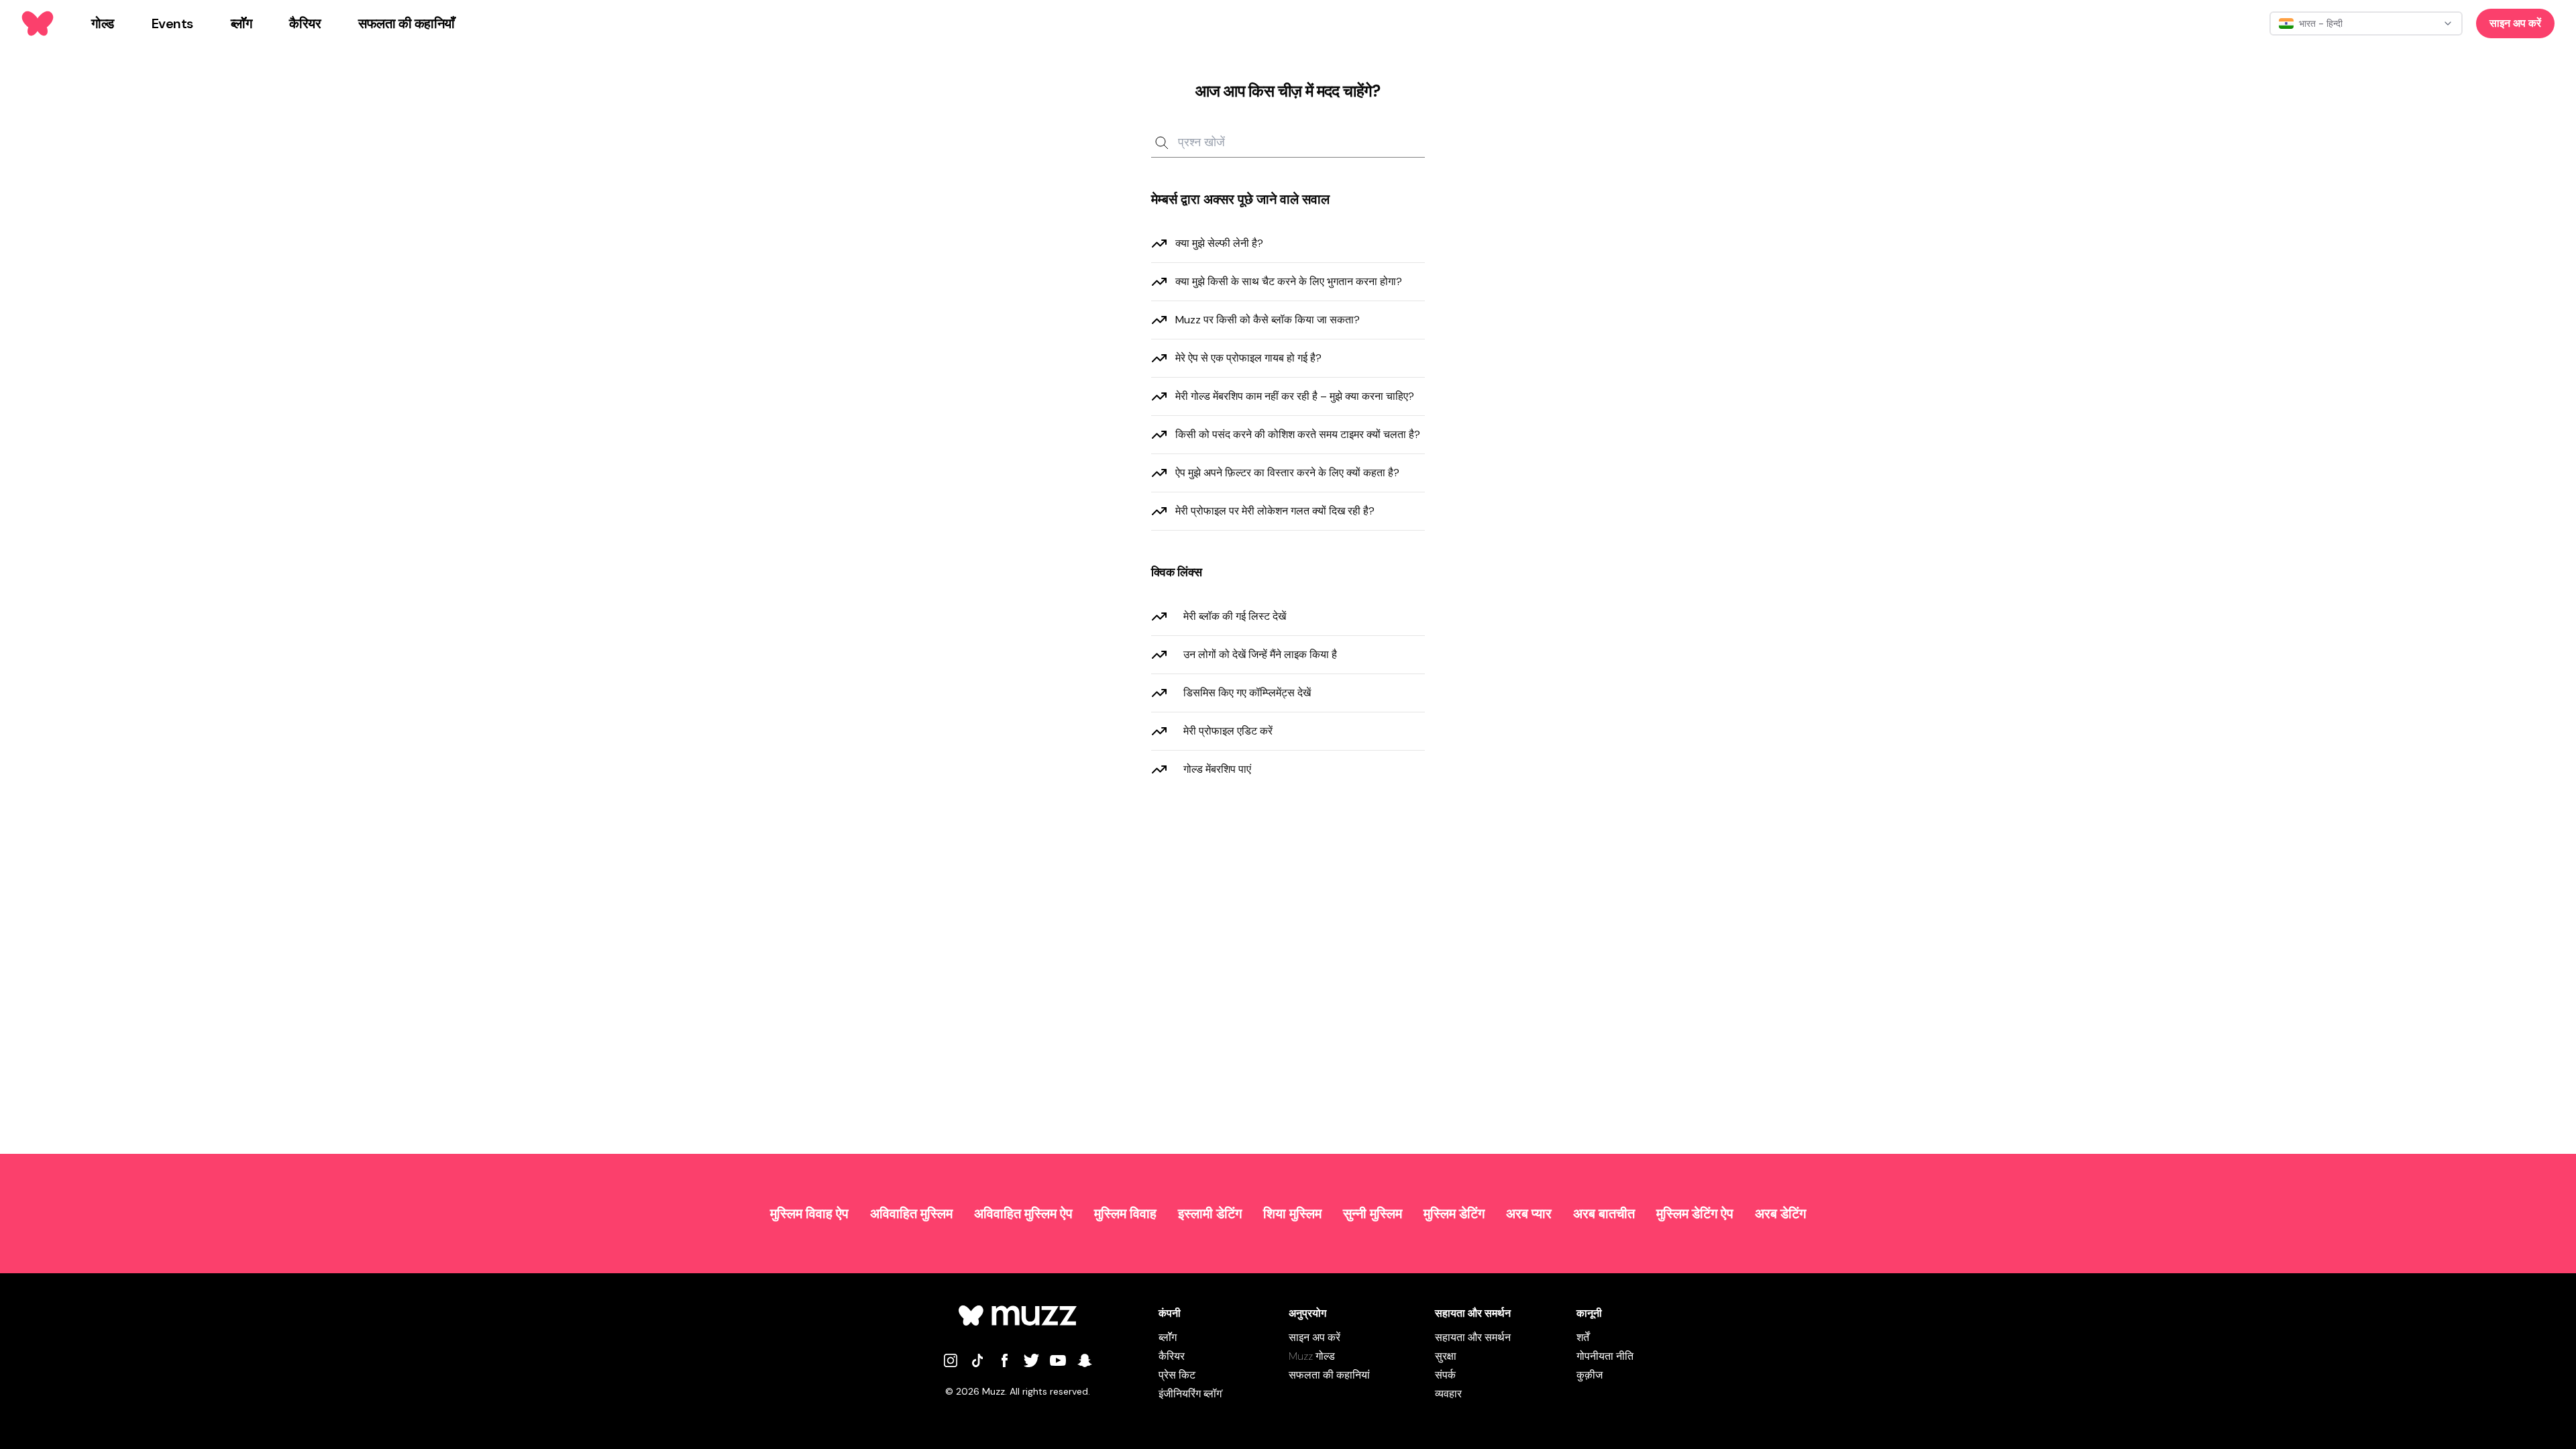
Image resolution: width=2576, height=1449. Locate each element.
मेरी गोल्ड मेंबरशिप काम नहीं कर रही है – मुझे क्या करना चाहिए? (1295, 396)
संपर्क (1445, 1375)
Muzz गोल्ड (1312, 1356)
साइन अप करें (2515, 23)
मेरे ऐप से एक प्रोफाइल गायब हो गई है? (1248, 358)
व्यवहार (1448, 1394)
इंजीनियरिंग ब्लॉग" (1191, 1394)
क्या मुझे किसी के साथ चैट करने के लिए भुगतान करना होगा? (1289, 281)
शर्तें (1583, 1337)
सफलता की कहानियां (1329, 1375)
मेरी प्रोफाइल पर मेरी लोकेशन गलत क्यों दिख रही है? (1275, 511)
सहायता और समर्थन (1473, 1337)
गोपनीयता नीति (1605, 1356)
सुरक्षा (1446, 1356)
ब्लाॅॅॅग (1168, 1337)
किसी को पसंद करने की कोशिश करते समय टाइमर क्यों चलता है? (1298, 434)
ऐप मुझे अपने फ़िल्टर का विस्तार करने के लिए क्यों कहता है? (1287, 473)
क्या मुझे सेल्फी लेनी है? (1219, 243)
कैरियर (1172, 1356)
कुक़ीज (1590, 1375)
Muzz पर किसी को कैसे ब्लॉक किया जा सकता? (1268, 320)
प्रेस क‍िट (1177, 1375)
